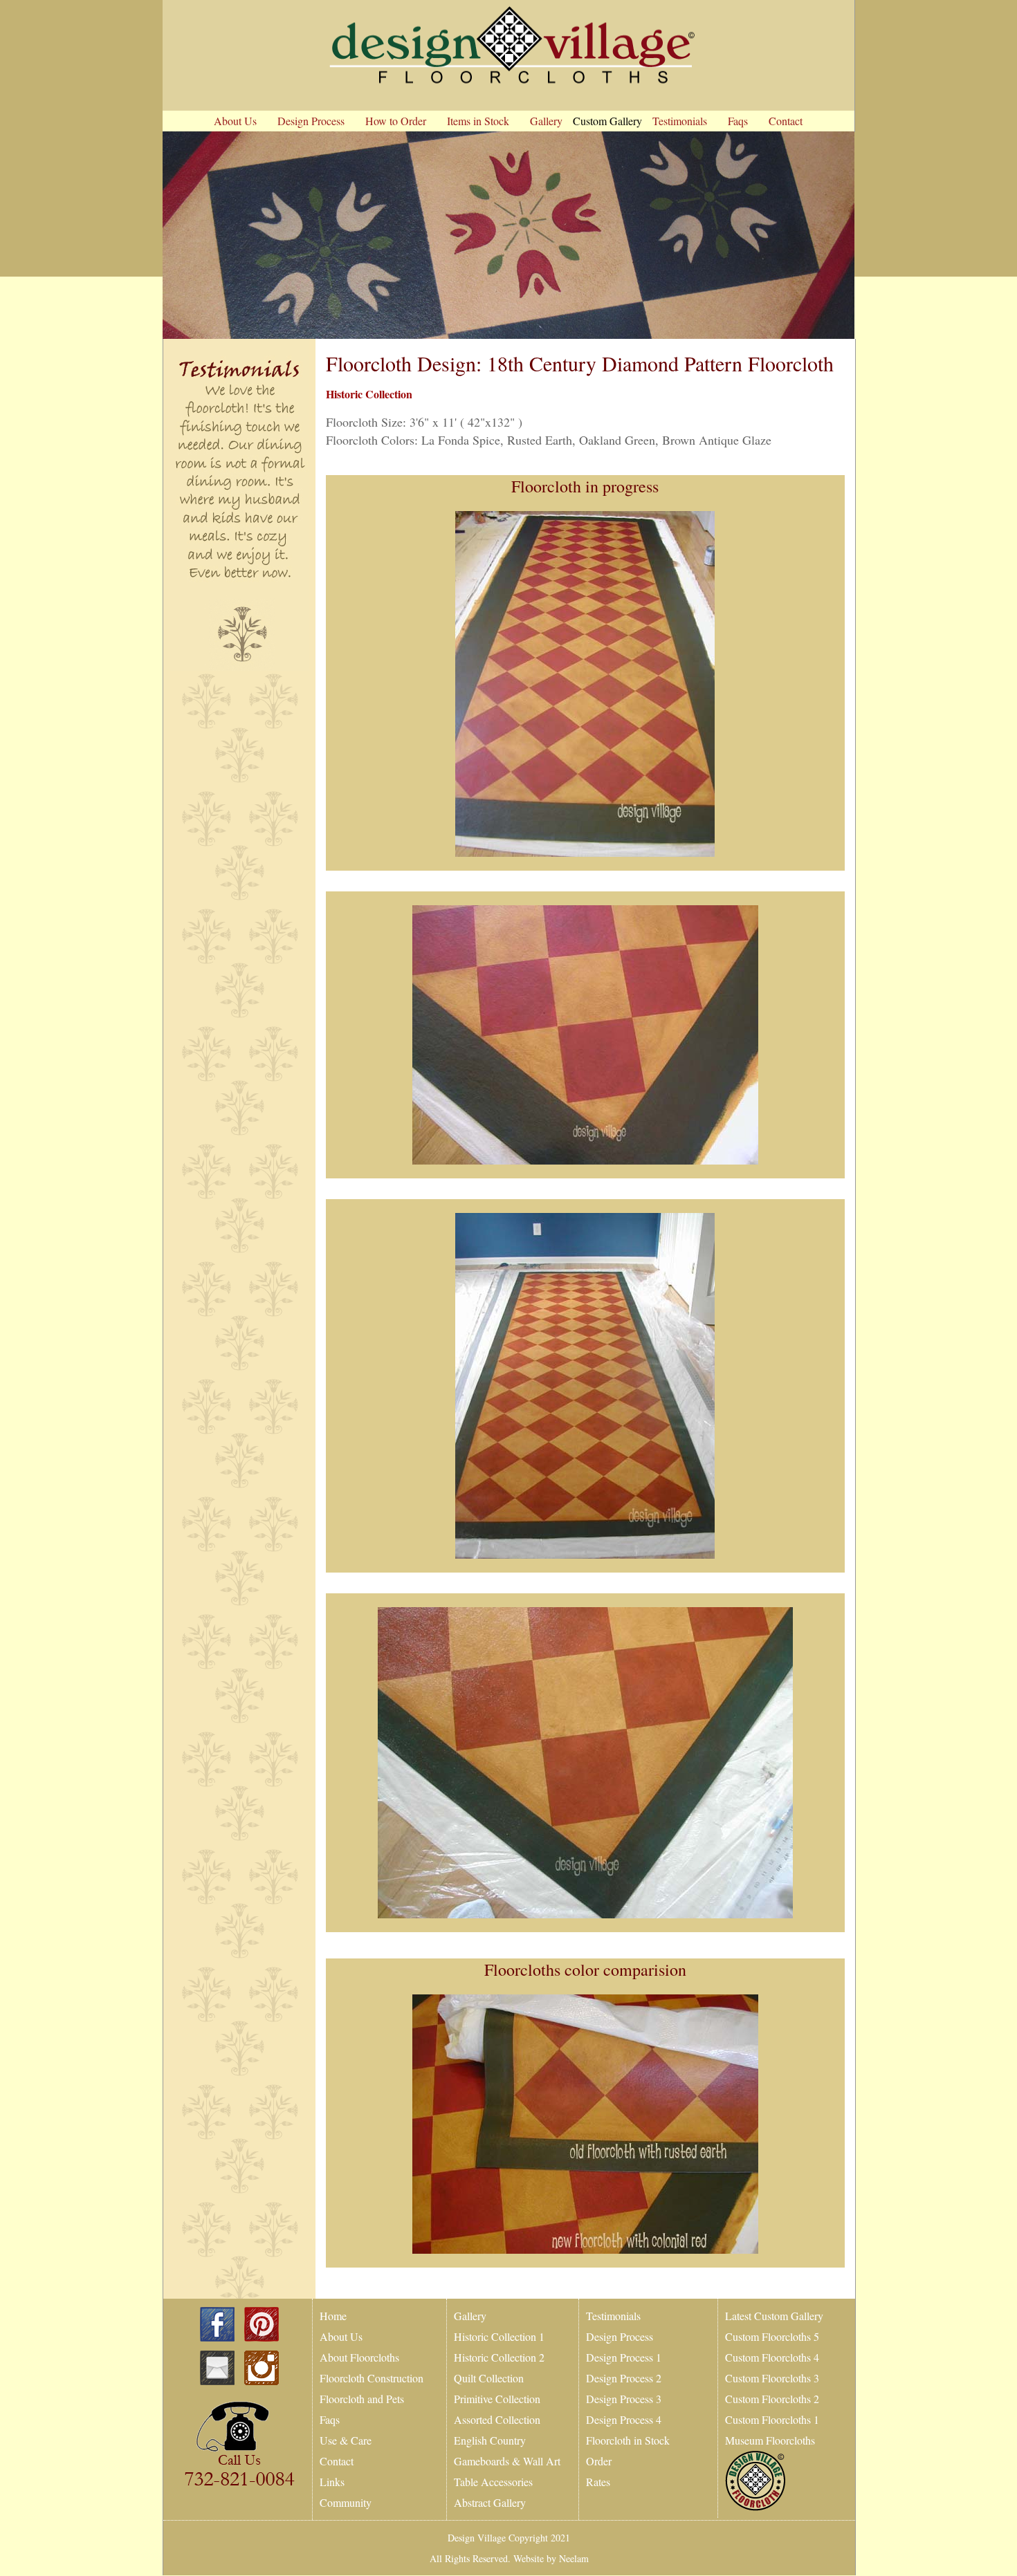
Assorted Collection (497, 2419)
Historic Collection (369, 394)
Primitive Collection (497, 2399)
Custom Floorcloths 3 (772, 2378)
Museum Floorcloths (770, 2440)
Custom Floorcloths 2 (772, 2399)
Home (333, 2316)
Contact (337, 2461)
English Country (490, 2440)
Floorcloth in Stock (628, 2440)
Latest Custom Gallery (774, 2316)
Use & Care (346, 2440)
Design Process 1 (624, 2357)
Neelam (572, 2558)
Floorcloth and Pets (362, 2399)
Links (332, 2482)
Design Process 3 (624, 2399)
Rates (598, 2482)
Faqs (330, 2419)
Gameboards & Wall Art (507, 2461)
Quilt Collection (489, 2378)
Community (346, 2502)
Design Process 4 (624, 2419)
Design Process (620, 2336)
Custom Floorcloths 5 (772, 2336)
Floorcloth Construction (372, 2378)
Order (599, 2461)
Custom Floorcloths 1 (772, 2419)
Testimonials (613, 2316)
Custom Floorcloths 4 (772, 2357)
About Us (341, 2336)
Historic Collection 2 (499, 2357)
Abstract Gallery (490, 2502)
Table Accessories (493, 2482)
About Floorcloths (359, 2357)
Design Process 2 (624, 2378)
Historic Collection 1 (499, 2336)
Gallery (470, 2316)
